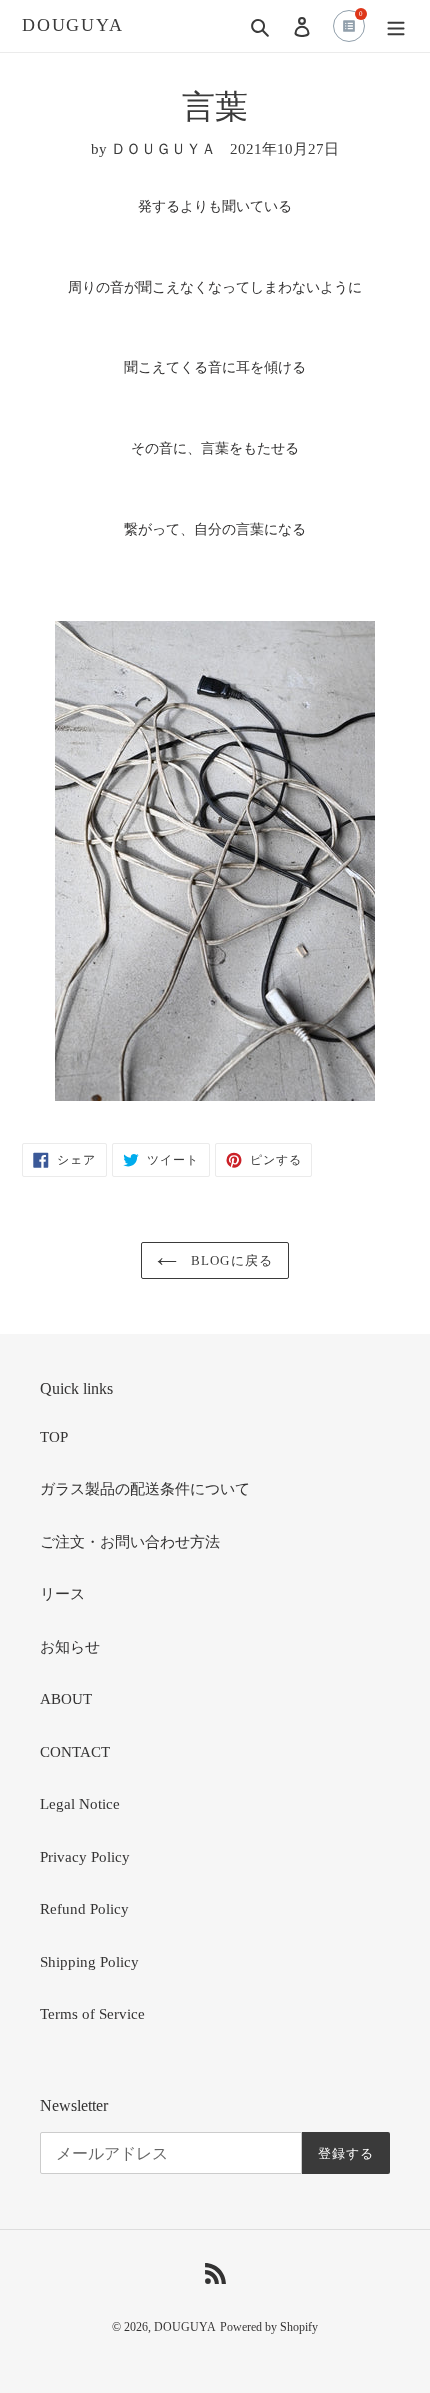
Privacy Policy (85, 1857)
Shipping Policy (89, 1962)
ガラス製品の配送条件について (145, 1489)
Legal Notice (80, 1804)
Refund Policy (84, 1909)
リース (62, 1594)
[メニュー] (396, 26)
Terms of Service (92, 2014)
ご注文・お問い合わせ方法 (130, 1542)
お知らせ (70, 1647)
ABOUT (66, 1699)
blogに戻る (229, 1260)
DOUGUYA (73, 25)
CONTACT (75, 1752)
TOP (54, 1437)
